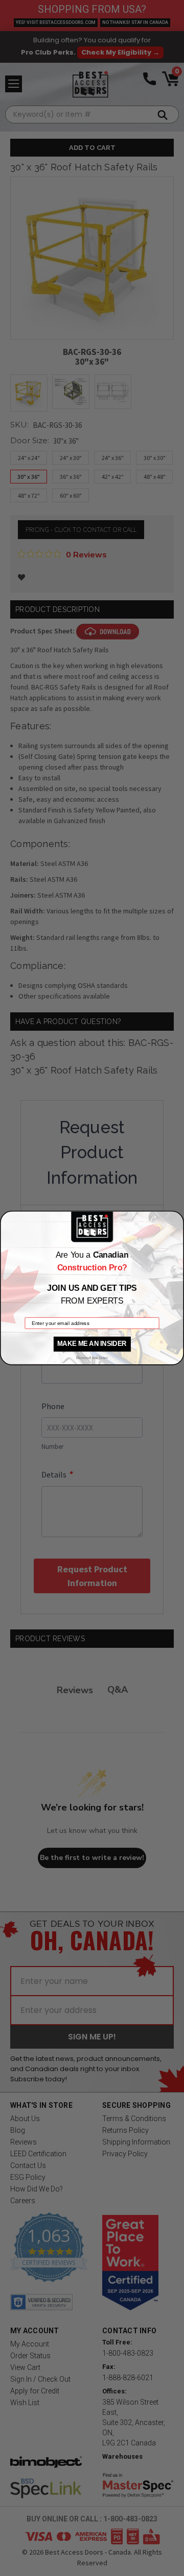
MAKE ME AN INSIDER (92, 1344)
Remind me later (92, 1358)
